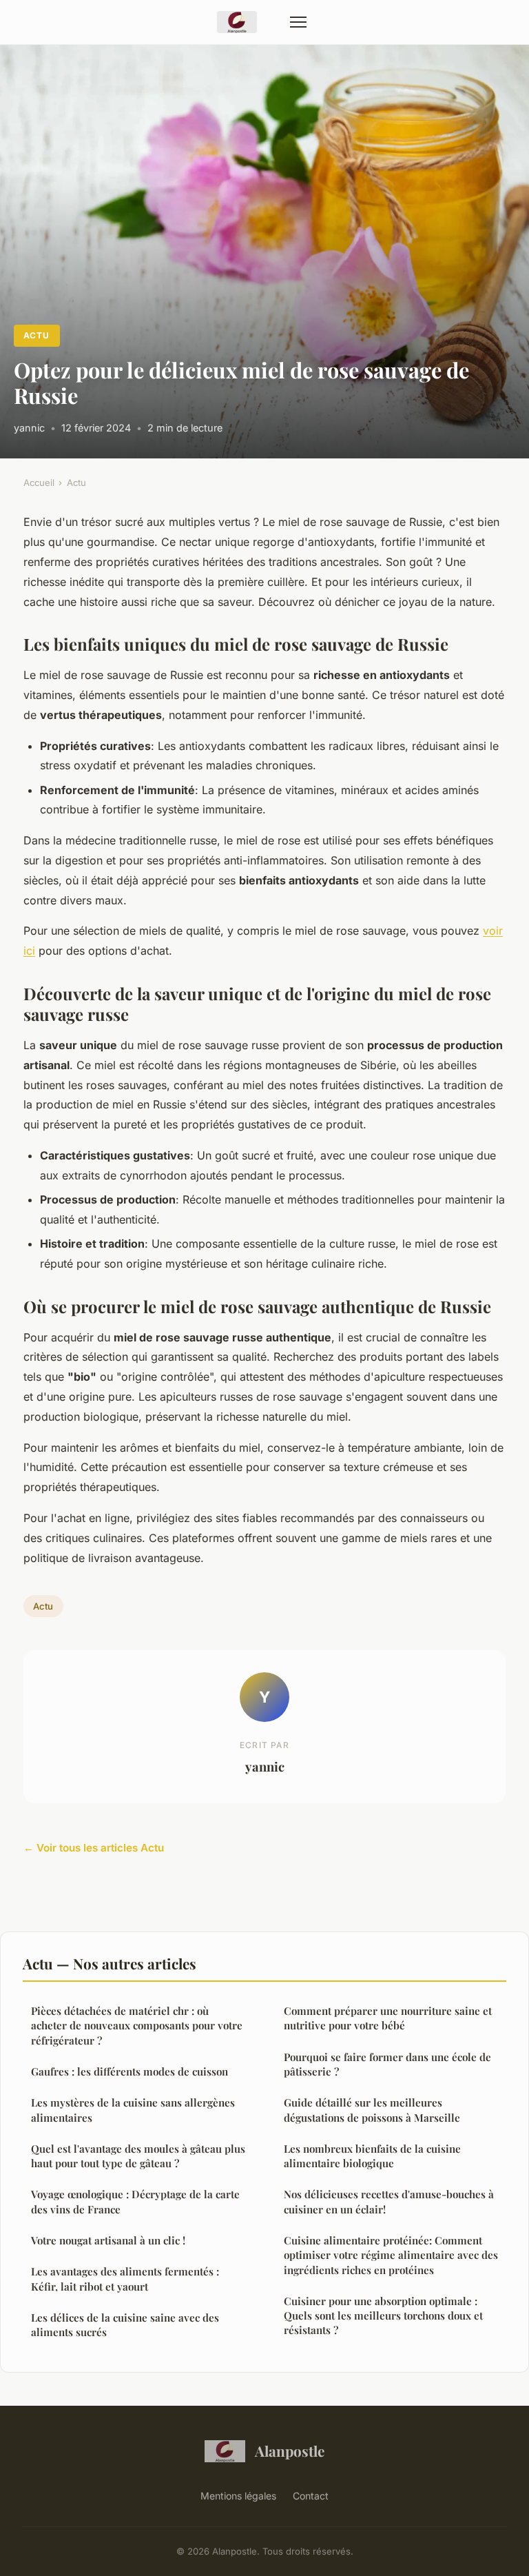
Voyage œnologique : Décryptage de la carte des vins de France (135, 2201)
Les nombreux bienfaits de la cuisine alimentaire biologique (372, 2156)
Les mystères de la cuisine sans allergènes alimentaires (133, 2110)
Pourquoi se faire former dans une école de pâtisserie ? (387, 2064)
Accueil (39, 483)
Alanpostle (290, 2451)
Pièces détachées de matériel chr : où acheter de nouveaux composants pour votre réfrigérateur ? (137, 2026)
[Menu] (298, 22)
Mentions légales (238, 2496)
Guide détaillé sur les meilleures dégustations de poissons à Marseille (372, 2110)
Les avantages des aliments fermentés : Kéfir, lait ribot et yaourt (125, 2279)
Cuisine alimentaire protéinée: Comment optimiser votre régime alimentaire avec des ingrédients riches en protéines (391, 2255)
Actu (37, 335)
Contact (311, 2496)
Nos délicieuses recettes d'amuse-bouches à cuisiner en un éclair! (389, 2201)
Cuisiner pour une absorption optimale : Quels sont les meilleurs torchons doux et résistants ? (383, 2316)
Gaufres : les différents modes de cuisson (129, 2071)
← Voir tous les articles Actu (94, 1848)
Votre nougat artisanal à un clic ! (108, 2240)
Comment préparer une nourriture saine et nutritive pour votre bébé (388, 2018)
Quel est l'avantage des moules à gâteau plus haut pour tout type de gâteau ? (138, 2156)
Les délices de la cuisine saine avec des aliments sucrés (125, 2325)
